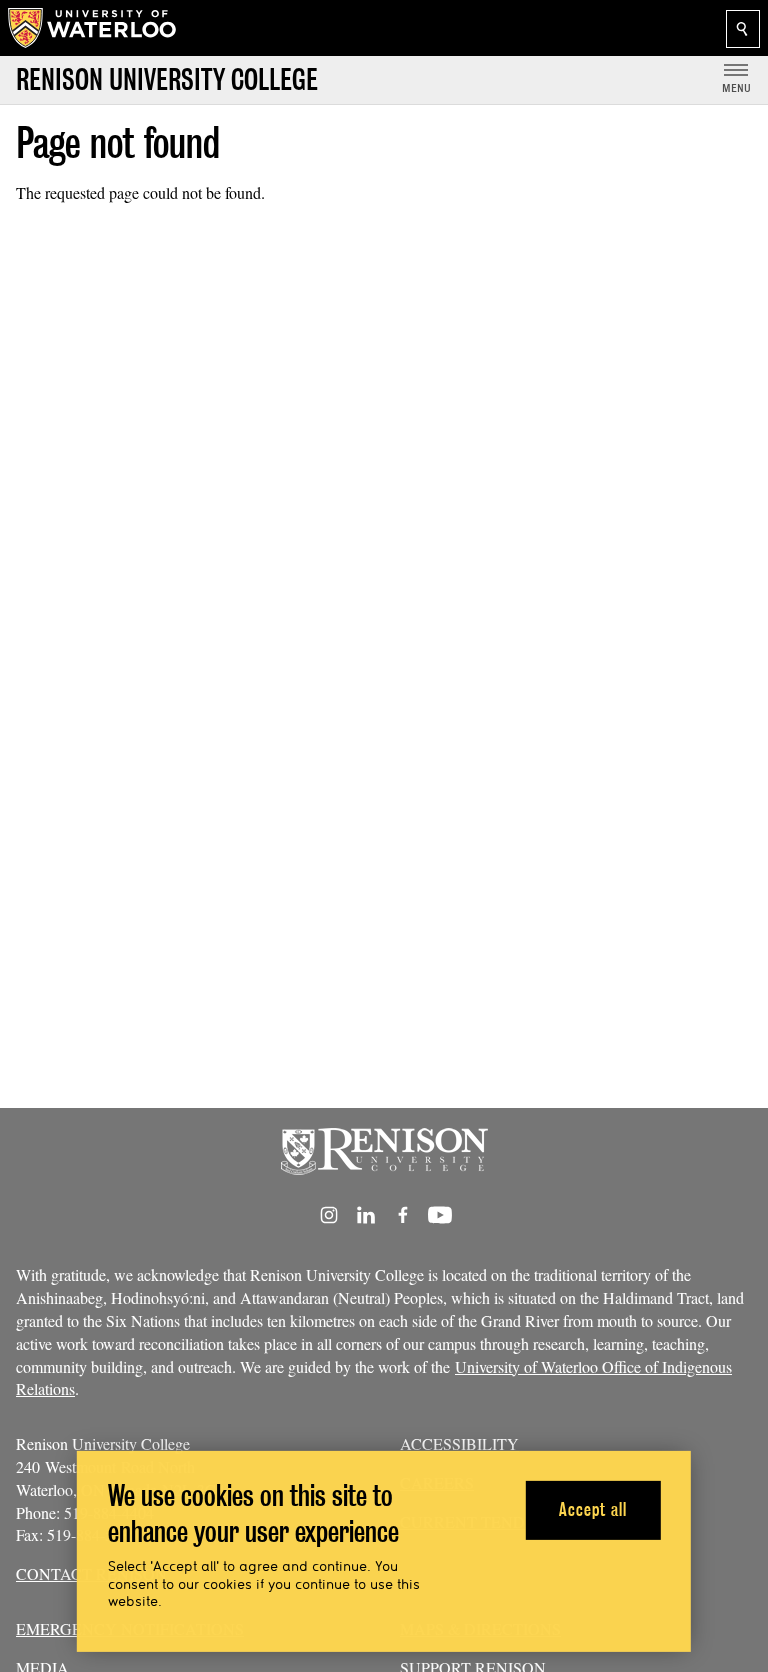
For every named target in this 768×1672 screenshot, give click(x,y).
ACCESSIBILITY (459, 1443)
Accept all (592, 1509)
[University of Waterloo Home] (93, 28)
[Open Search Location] (743, 29)
